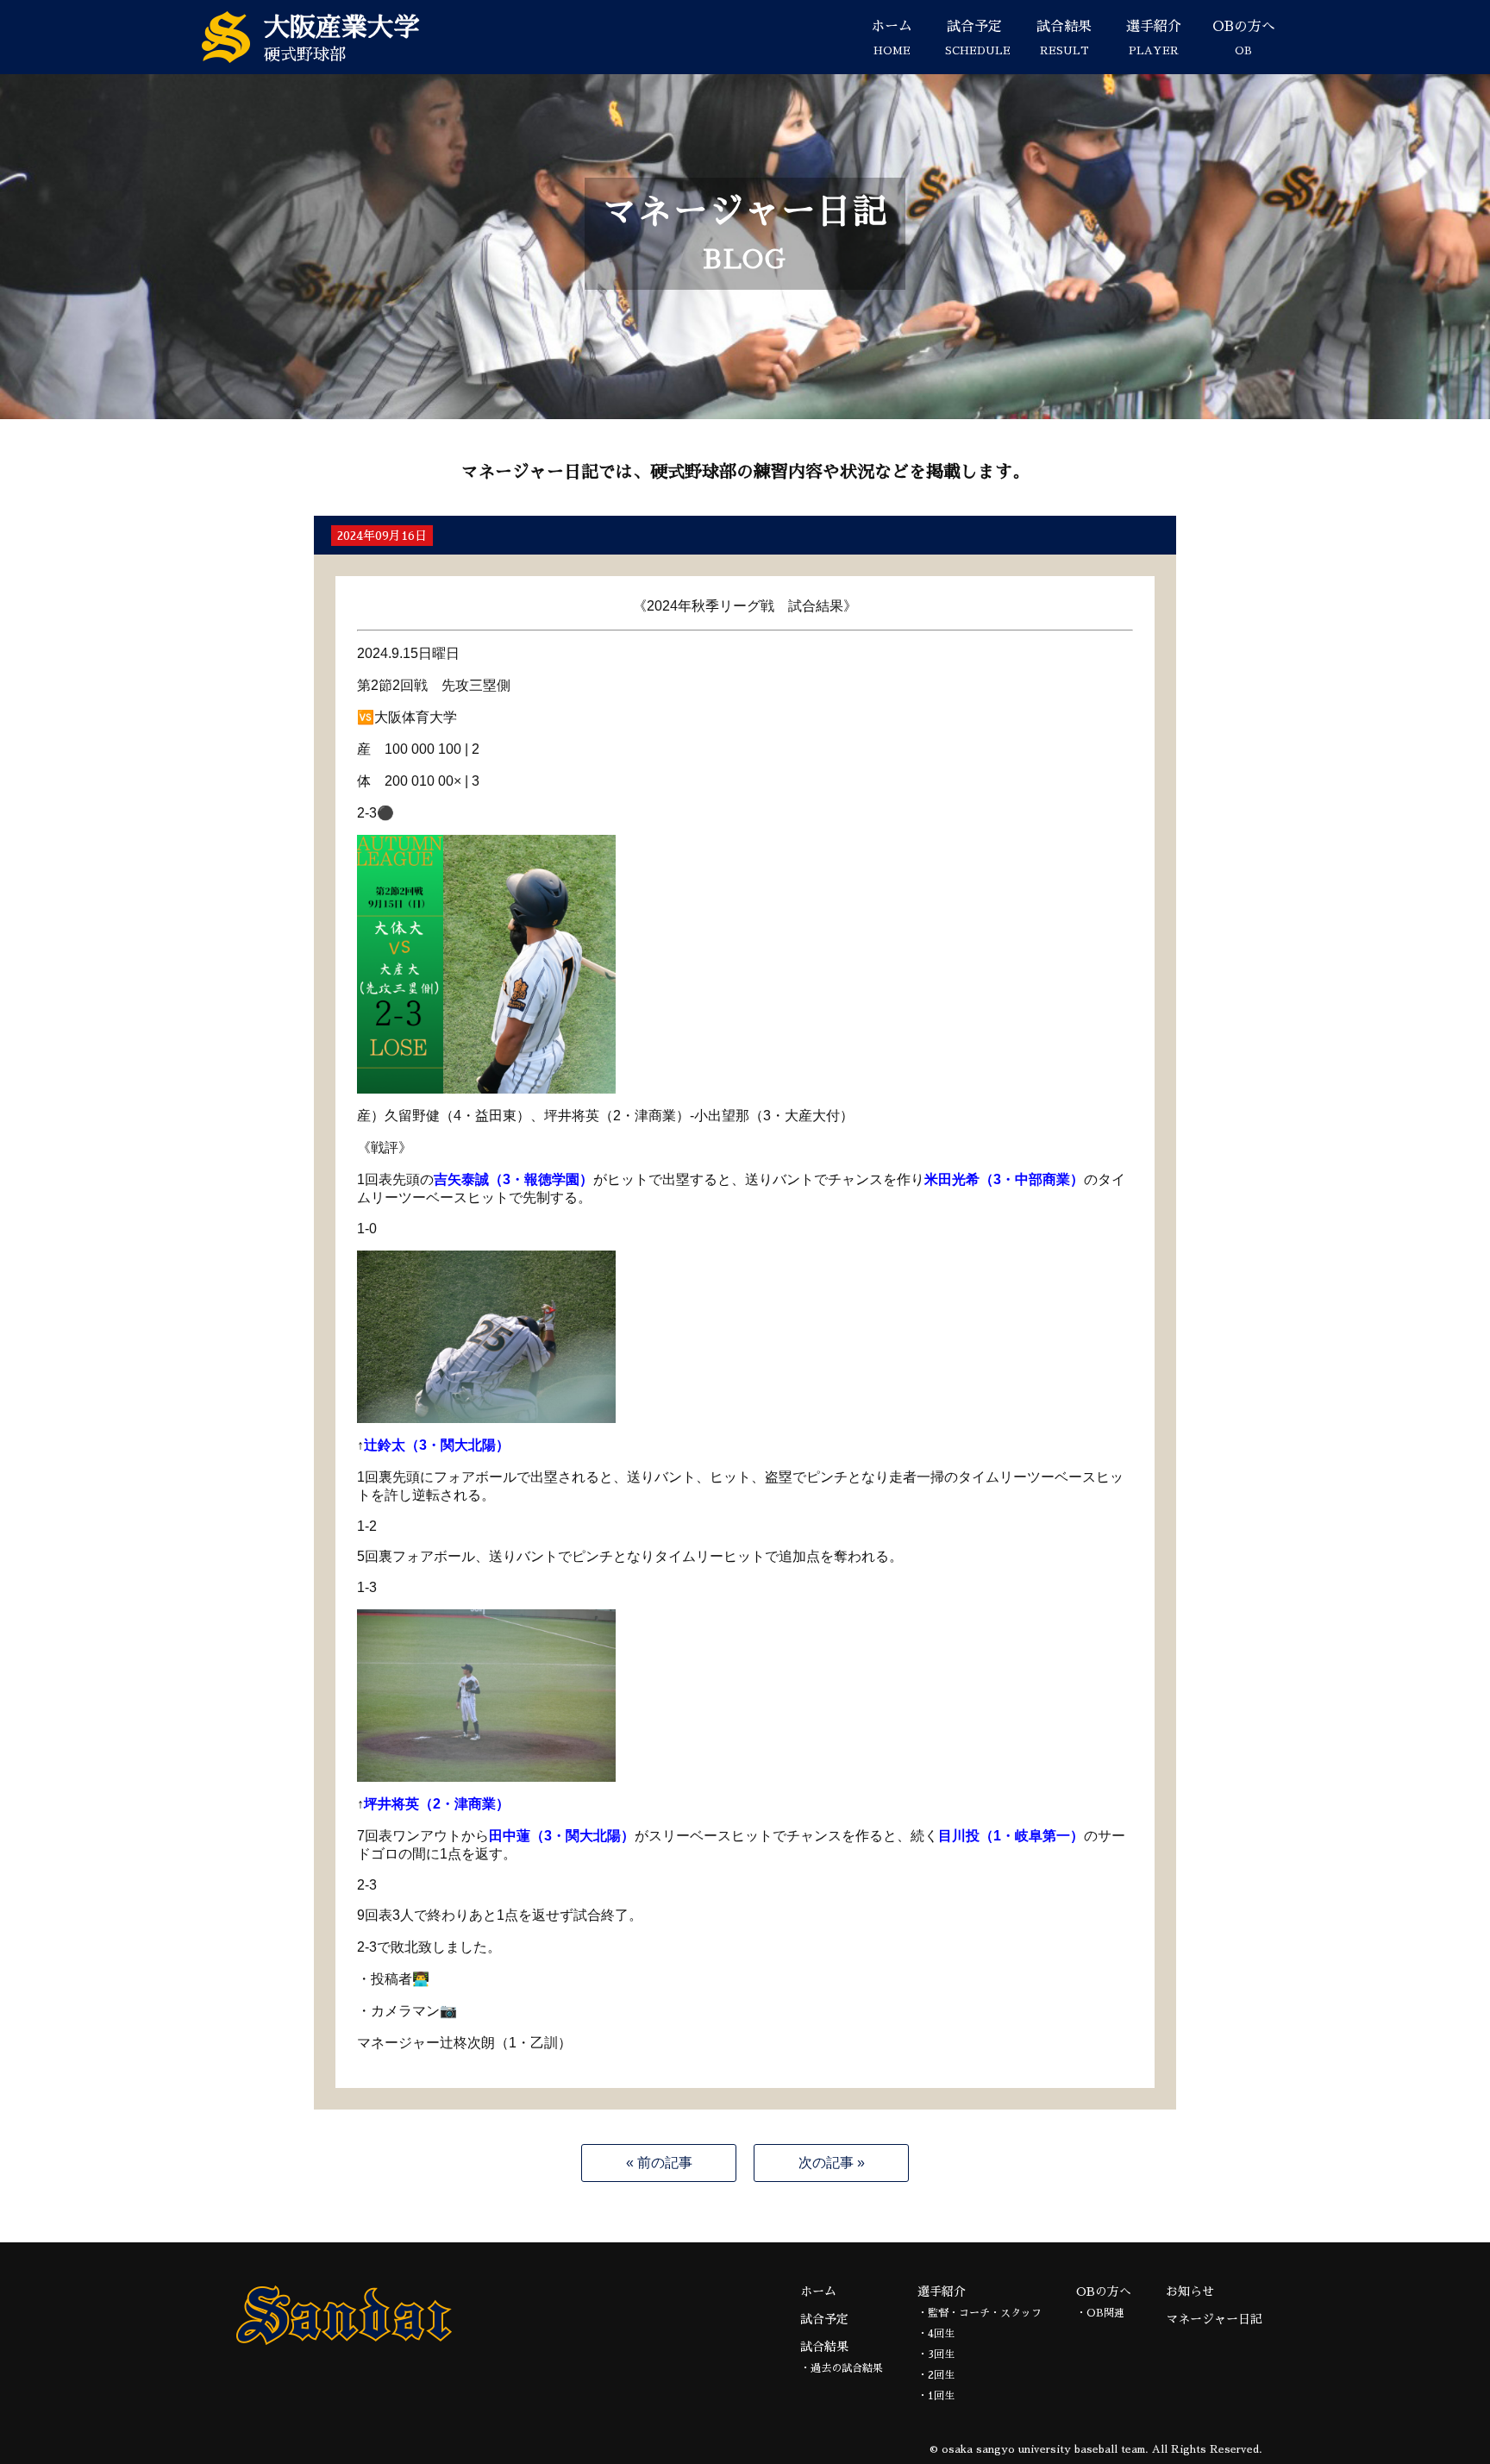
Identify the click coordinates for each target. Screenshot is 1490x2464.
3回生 (941, 2354)
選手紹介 (1154, 38)
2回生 (941, 2375)
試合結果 (1064, 38)
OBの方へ (1244, 38)
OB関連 (1105, 2313)
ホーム (892, 38)
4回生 (941, 2334)
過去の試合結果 (847, 2368)
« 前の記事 (659, 2163)
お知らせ (1190, 2292)
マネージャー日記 (1214, 2319)
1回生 (941, 2396)
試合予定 (978, 38)
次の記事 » (832, 2163)
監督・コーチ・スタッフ (985, 2313)
